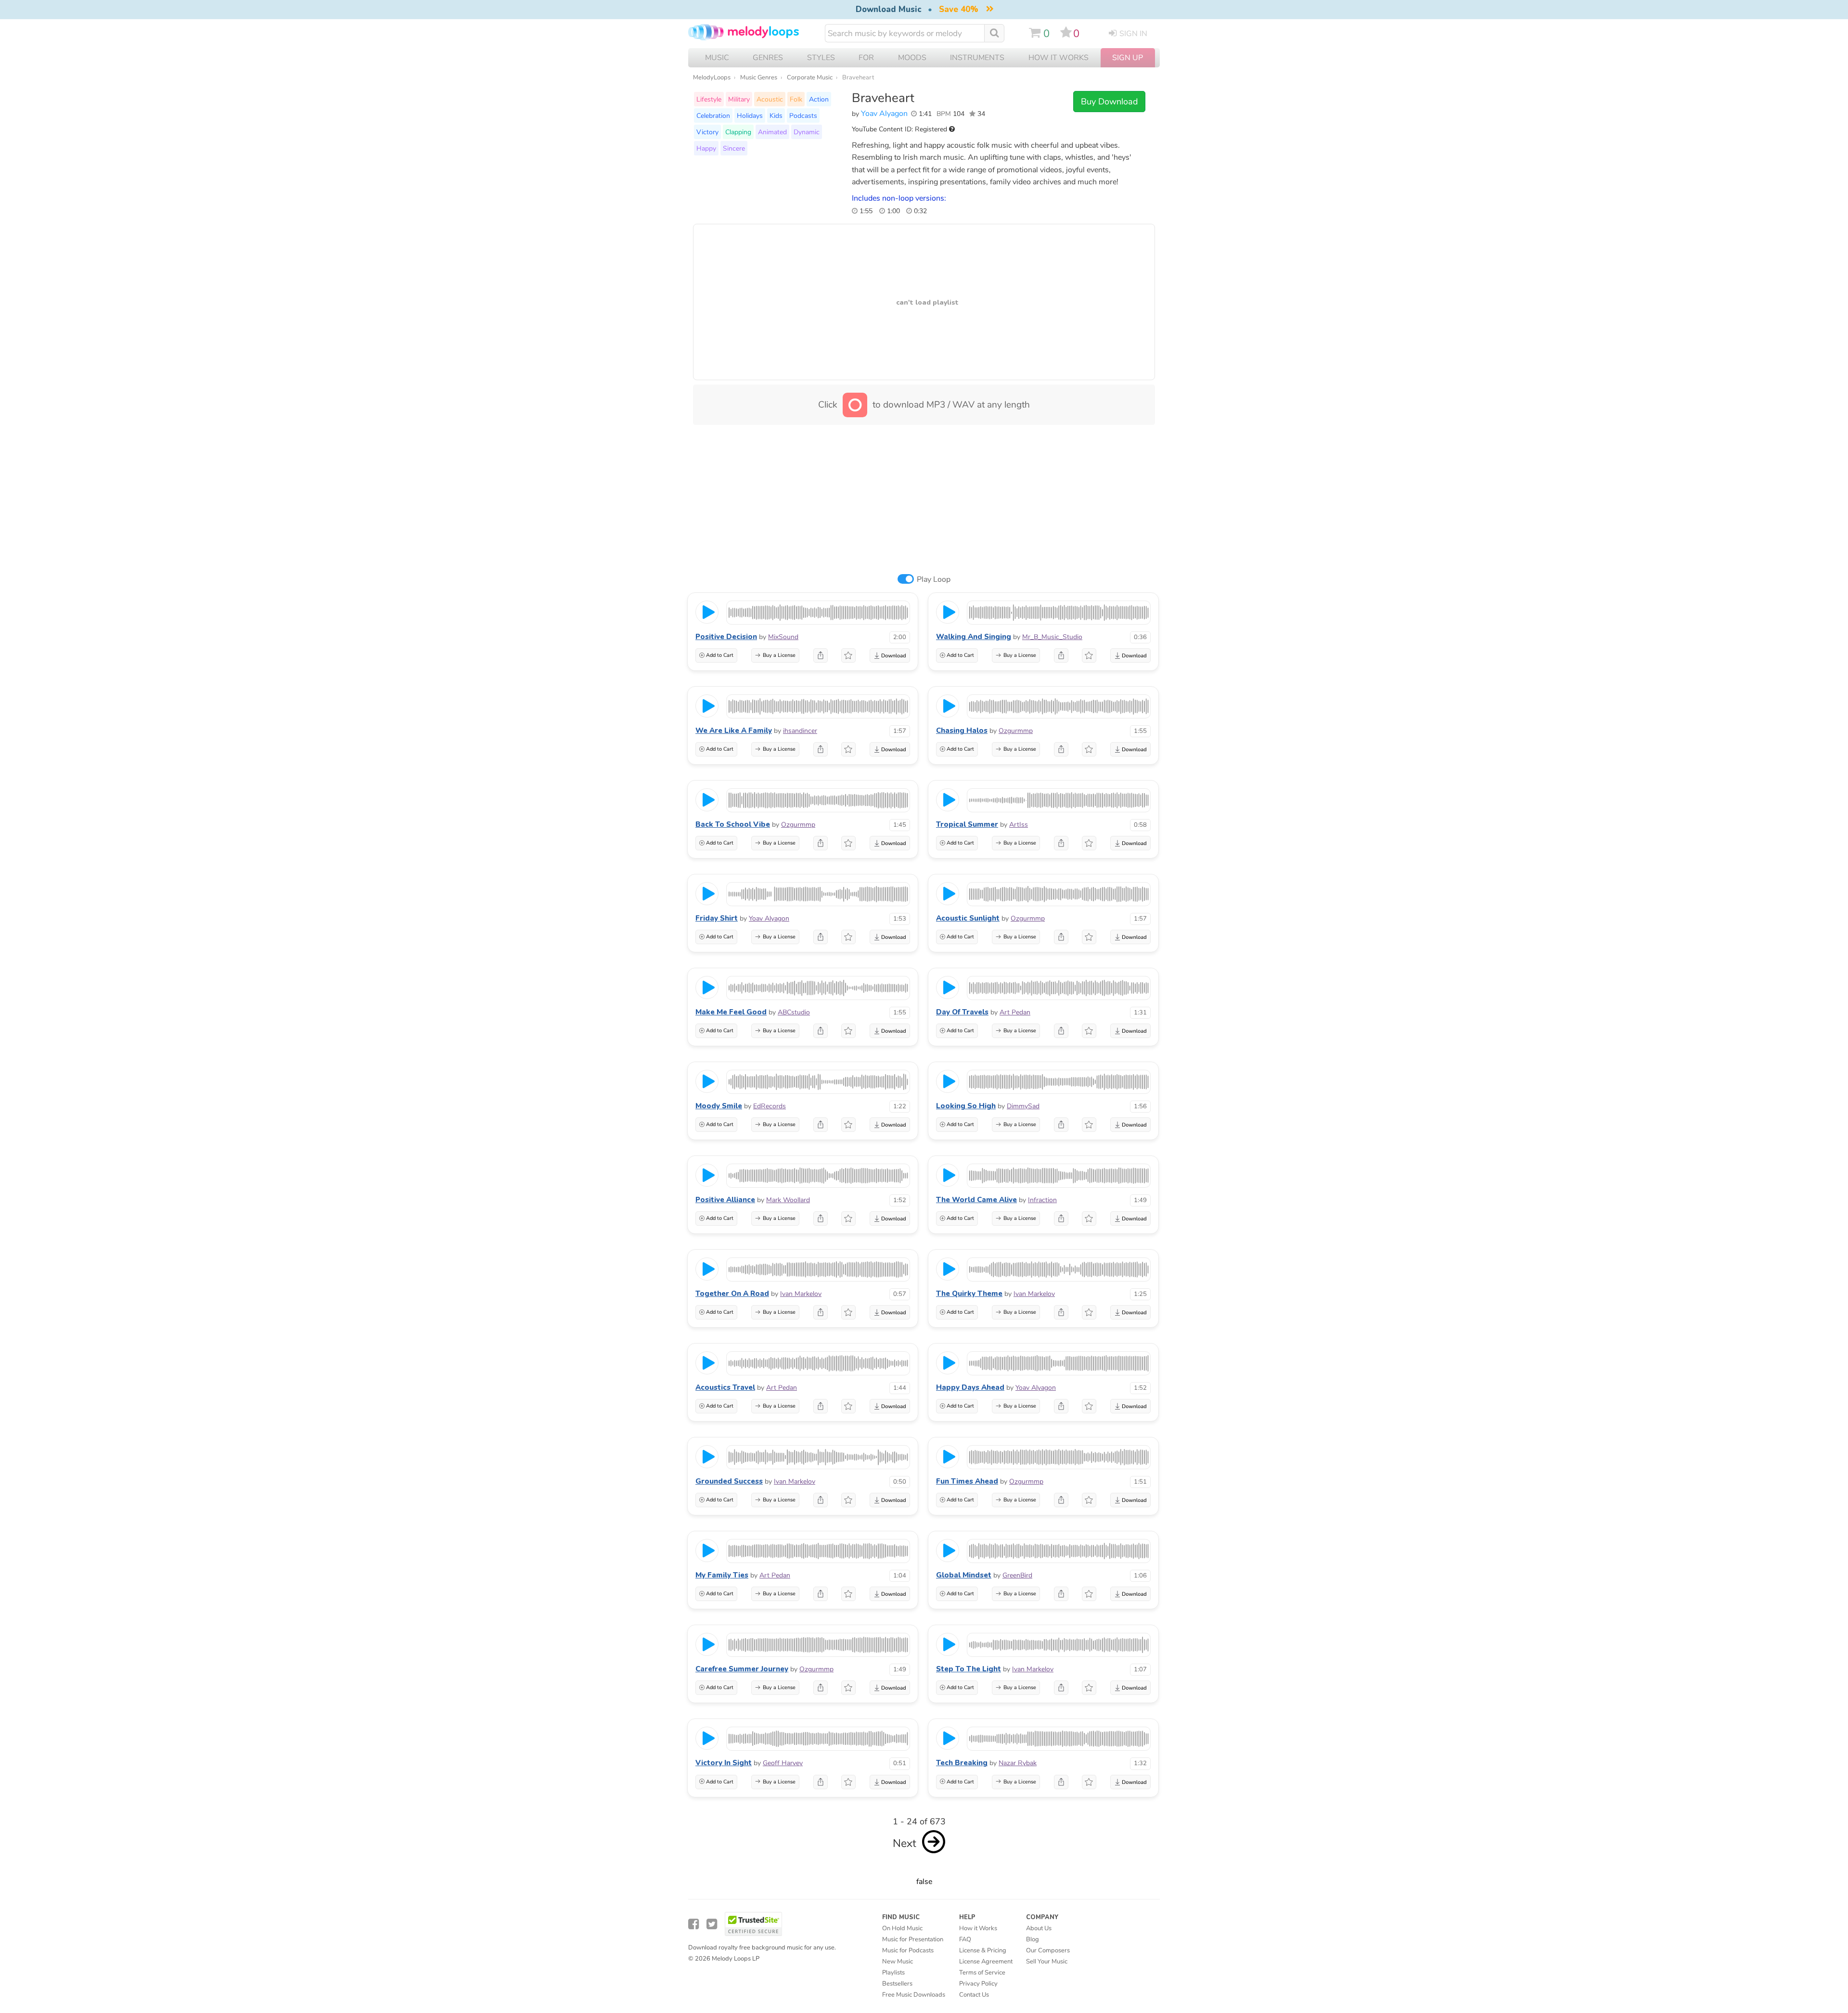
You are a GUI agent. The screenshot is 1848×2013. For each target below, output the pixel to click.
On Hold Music (902, 1928)
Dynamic (807, 132)
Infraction (1042, 1200)
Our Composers (1048, 1950)
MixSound (783, 637)
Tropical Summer (967, 824)
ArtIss (1019, 825)
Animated (772, 132)
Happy (706, 148)
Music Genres (759, 77)
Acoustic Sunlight (968, 918)
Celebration (713, 115)
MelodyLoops (712, 77)
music (717, 58)
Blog (1033, 1939)
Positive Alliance (725, 1200)
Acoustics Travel (725, 1387)
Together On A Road (732, 1294)
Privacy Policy (978, 1984)
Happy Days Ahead (970, 1387)
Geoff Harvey (783, 1763)
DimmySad (1023, 1106)
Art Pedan (1015, 1012)
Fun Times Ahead (967, 1481)
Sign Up (1128, 58)
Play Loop (934, 579)
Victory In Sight (724, 1763)
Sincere (734, 148)
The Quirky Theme (969, 1294)
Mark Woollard (788, 1200)
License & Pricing (983, 1950)
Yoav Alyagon (884, 114)
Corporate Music (810, 77)
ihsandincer (800, 731)
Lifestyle (709, 99)
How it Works (1059, 58)
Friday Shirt (717, 918)
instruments (977, 58)
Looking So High (966, 1106)
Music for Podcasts (908, 1950)
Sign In (1133, 34)
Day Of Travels (962, 1012)
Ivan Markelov (801, 1294)
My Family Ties (722, 1575)
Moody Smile (719, 1106)
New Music (898, 1962)
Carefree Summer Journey (742, 1669)
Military (739, 99)
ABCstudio (794, 1012)
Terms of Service (982, 1973)
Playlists (893, 1973)
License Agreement (986, 1962)
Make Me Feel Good (731, 1012)
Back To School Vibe (733, 824)
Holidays (750, 115)
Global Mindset (964, 1575)
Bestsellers (897, 1984)
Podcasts (803, 115)
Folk (796, 99)
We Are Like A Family (734, 731)
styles (821, 58)
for (866, 58)
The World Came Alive (976, 1200)
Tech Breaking (962, 1763)
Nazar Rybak (1018, 1763)
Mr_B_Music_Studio (1052, 637)
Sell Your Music (1047, 1962)
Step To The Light (969, 1669)
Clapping (738, 132)
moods (912, 58)
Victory (707, 132)
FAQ (965, 1939)
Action (819, 99)
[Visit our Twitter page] (712, 1924)
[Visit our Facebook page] (693, 1924)
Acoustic (770, 99)
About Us (1039, 1928)
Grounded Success (729, 1481)
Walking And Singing (974, 637)
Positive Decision (726, 637)
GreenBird (1017, 1575)
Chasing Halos (962, 731)
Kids (776, 115)
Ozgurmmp (1016, 731)
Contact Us (974, 1995)
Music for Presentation (913, 1939)
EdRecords (770, 1106)
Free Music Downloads (914, 1995)
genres (768, 58)
